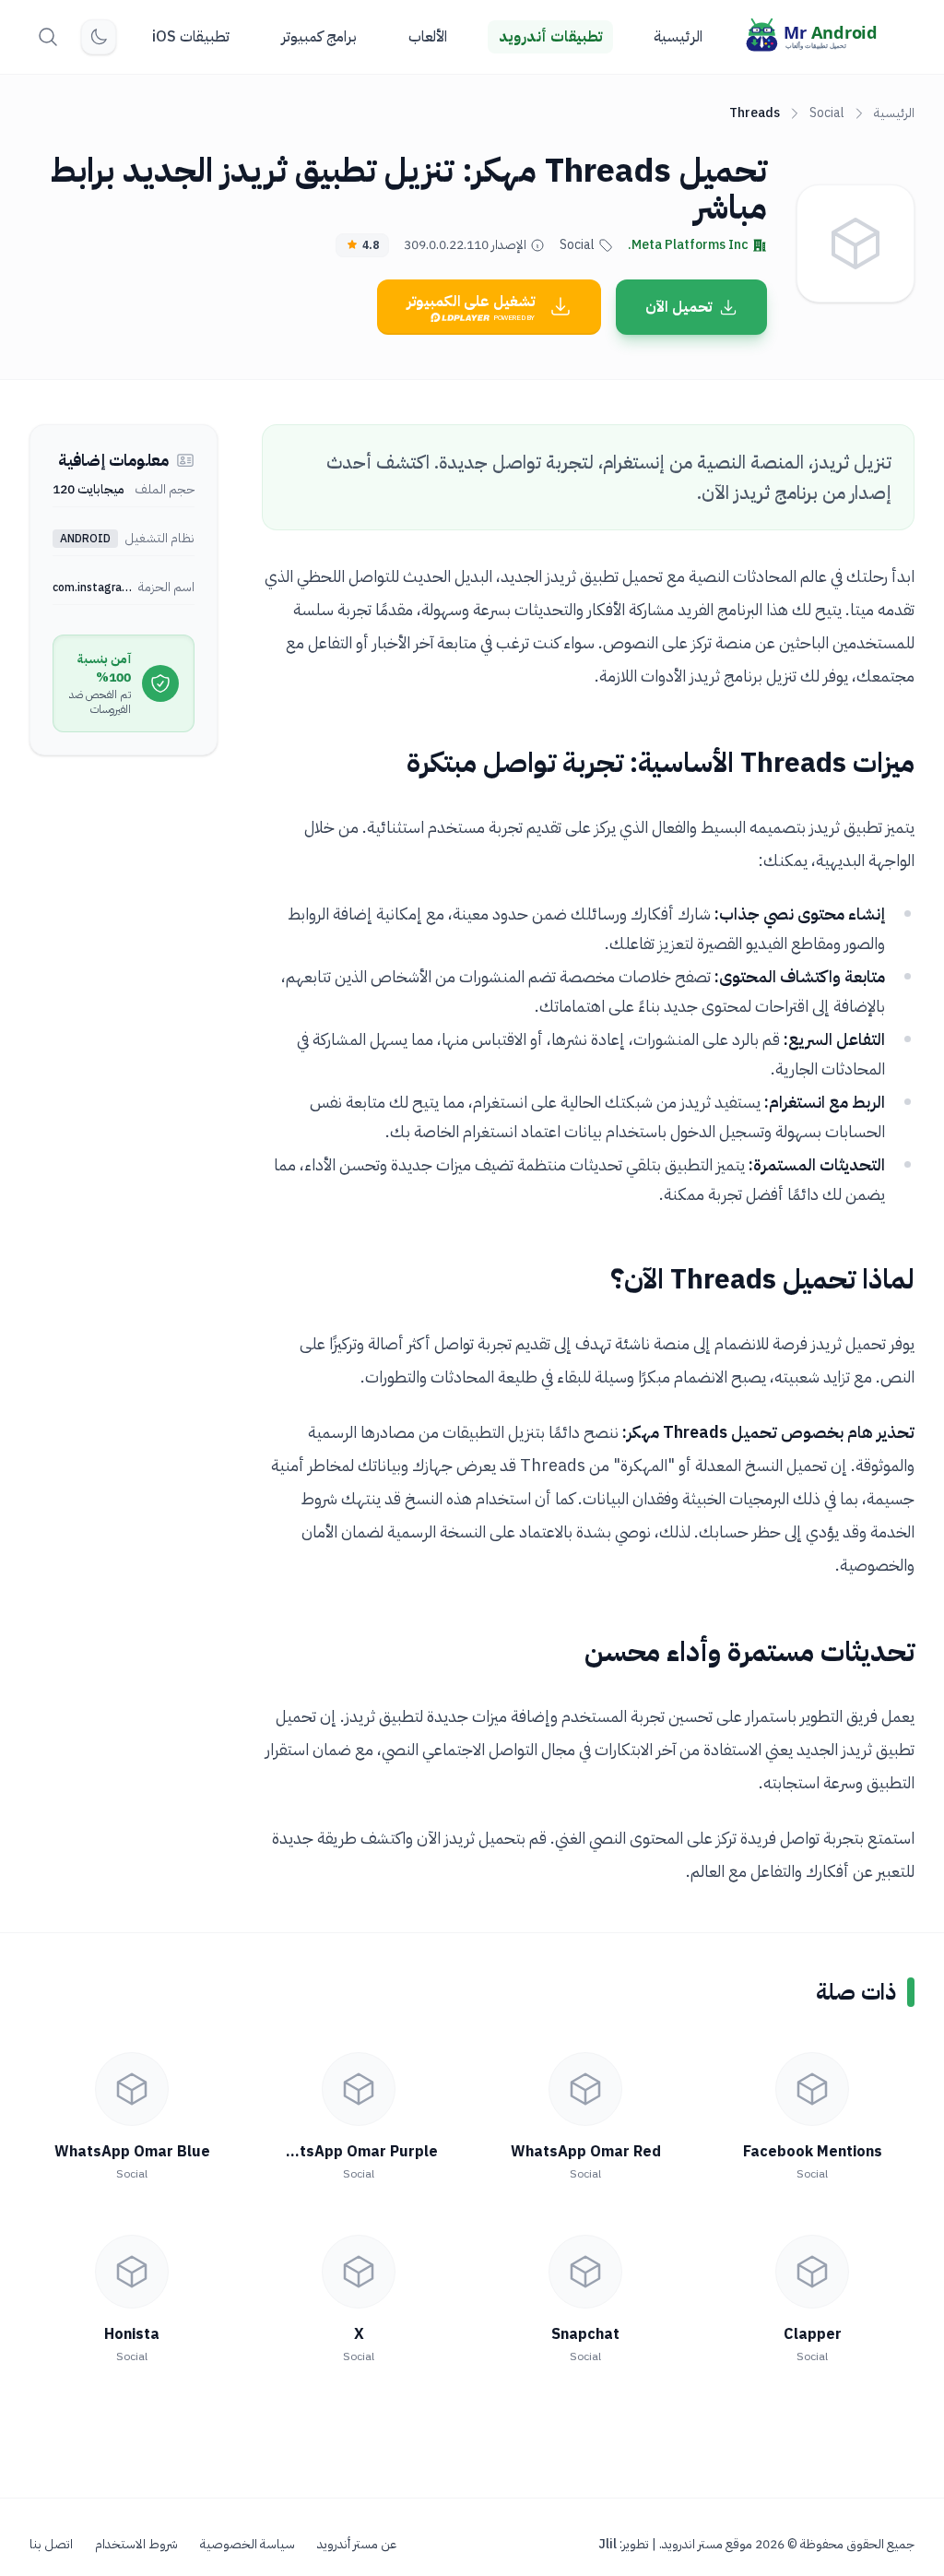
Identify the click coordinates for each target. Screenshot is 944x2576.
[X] (359, 2272)
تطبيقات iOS (191, 37)
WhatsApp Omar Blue (132, 2152)
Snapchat (585, 2334)
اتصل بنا (51, 2545)
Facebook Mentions (813, 2152)
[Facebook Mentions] (812, 2089)
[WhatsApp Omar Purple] (359, 2089)
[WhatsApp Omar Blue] (132, 2089)
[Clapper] (812, 2272)
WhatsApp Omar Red (586, 2152)
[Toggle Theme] (99, 37)
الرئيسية (678, 37)
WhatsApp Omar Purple (353, 2152)
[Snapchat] (585, 2272)
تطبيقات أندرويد (550, 37)
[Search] (48, 37)
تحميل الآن (678, 307)
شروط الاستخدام (136, 2545)
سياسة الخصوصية (248, 2545)
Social (827, 113)
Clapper (813, 2334)
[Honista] (132, 2272)
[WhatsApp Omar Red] (585, 2089)
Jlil (608, 2544)
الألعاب (428, 37)
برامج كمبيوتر (319, 37)
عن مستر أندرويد (357, 2545)
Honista (132, 2334)
